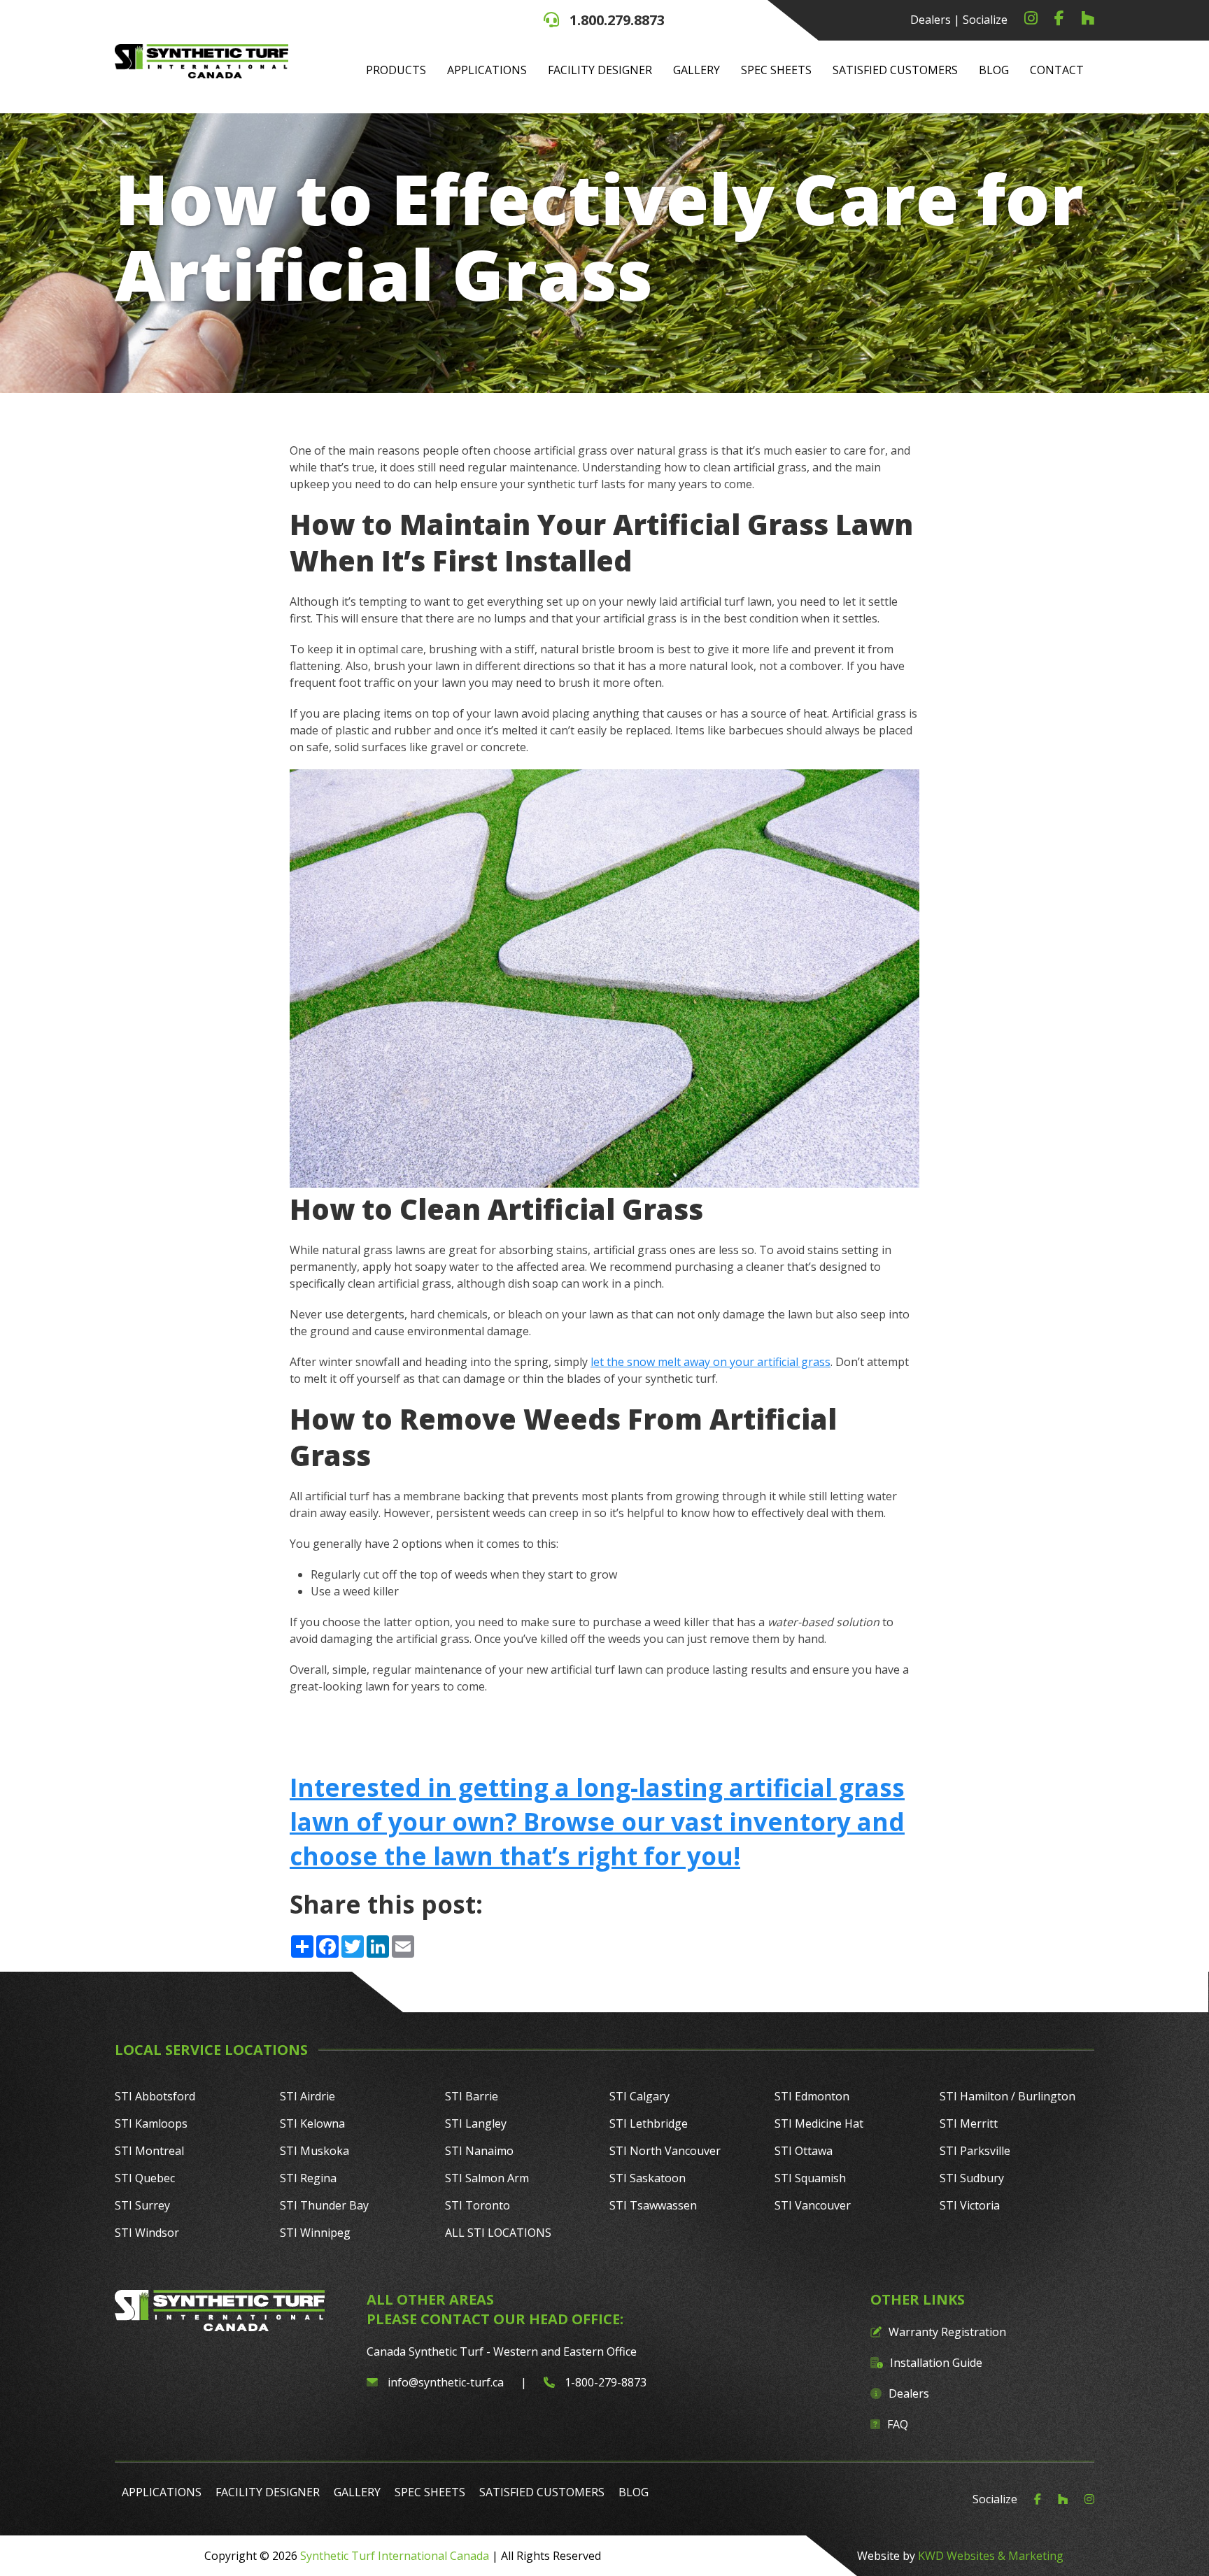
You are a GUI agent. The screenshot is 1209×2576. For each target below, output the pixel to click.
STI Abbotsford (155, 2096)
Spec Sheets (776, 70)
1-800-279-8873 (604, 2382)
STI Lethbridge (649, 2123)
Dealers (931, 20)
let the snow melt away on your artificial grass (710, 1362)
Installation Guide (936, 2363)
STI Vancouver (813, 2205)
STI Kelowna (312, 2123)
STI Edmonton (812, 2096)
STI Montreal (149, 2151)
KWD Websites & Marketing (991, 2556)
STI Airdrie (307, 2096)
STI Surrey (142, 2205)
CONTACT (1057, 70)
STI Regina (308, 2178)
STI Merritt (969, 2123)
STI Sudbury (972, 2178)
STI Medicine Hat (819, 2123)
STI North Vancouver (665, 2151)
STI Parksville (975, 2151)
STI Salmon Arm (487, 2178)
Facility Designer (600, 70)
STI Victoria (970, 2205)
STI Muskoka (314, 2151)
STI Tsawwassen (653, 2205)
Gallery (697, 70)
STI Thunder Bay (324, 2205)
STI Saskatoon (648, 2178)
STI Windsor (147, 2233)
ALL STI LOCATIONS (498, 2233)
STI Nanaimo (479, 2151)
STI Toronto (478, 2205)
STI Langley (476, 2123)
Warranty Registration (947, 2332)
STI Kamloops (151, 2123)
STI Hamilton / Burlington (1007, 2096)
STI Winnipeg (315, 2233)
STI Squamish (810, 2178)
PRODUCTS (396, 70)
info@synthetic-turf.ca (446, 2382)
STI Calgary (639, 2096)
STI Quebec (145, 2178)
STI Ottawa (804, 2151)
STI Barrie (472, 2096)
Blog (994, 70)
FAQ (898, 2424)
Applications (487, 70)
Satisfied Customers (895, 70)
